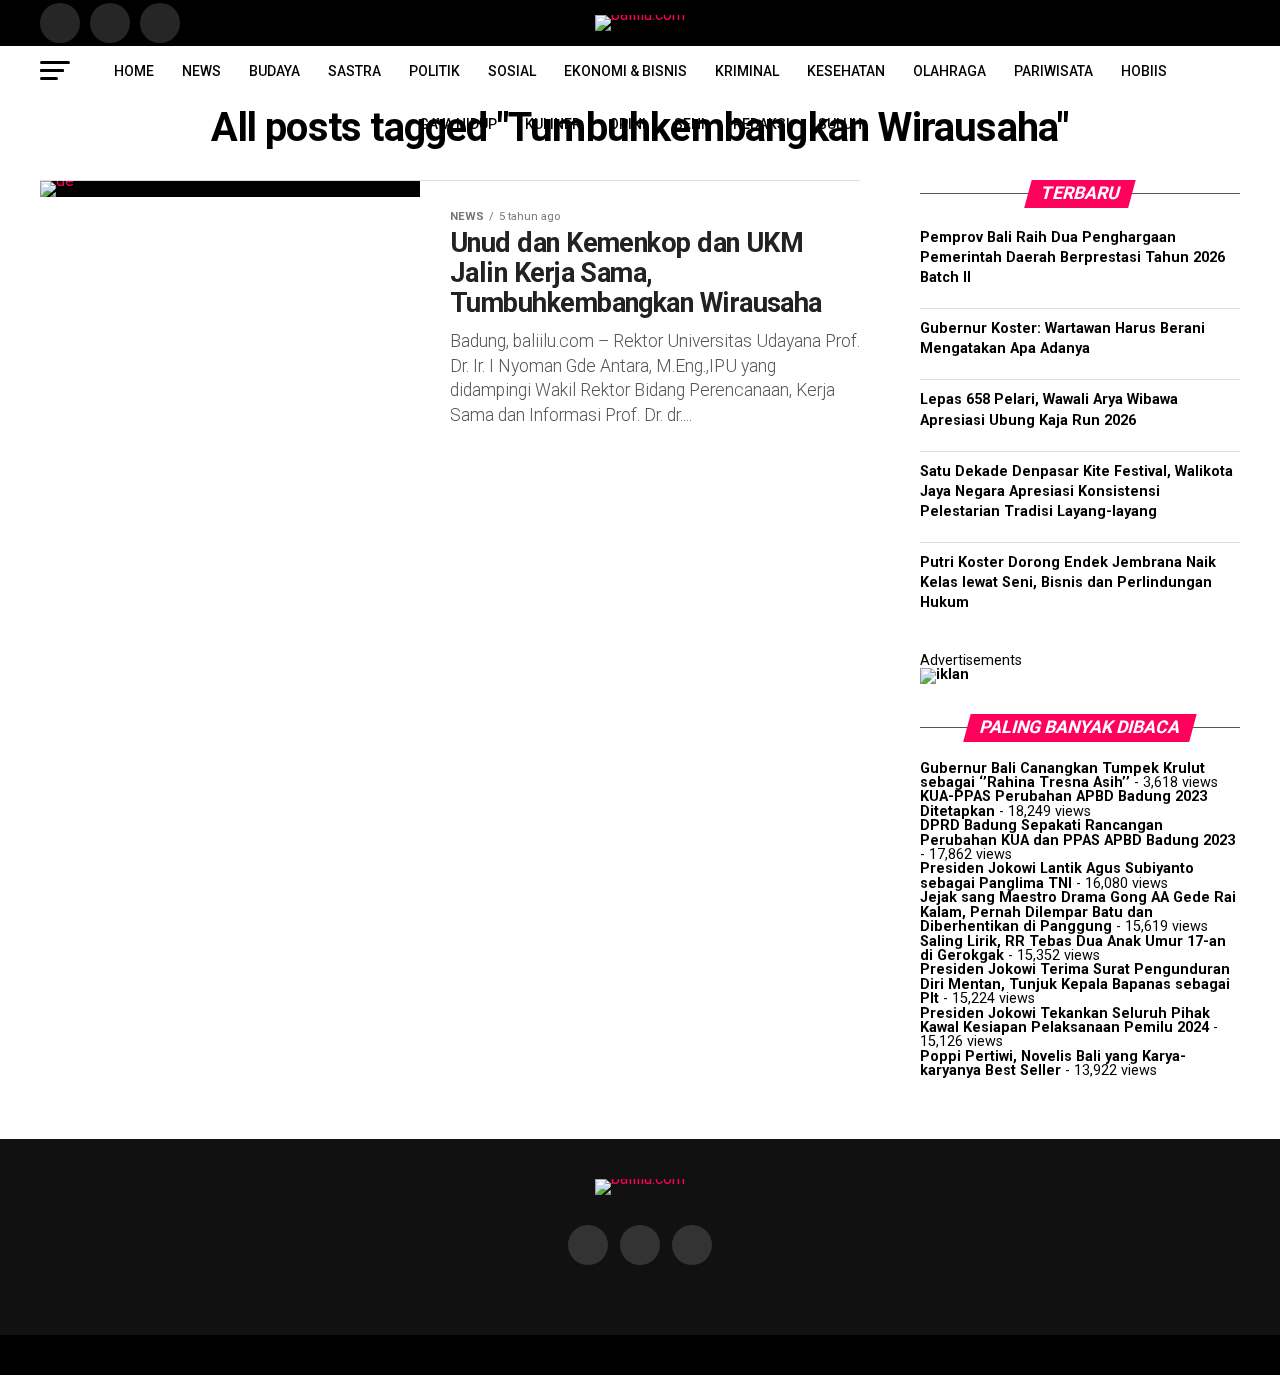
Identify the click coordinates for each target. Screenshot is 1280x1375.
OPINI (627, 124)
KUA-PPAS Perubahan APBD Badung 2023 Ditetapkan (1063, 803)
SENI (689, 124)
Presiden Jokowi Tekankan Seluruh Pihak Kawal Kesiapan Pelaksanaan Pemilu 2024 (1065, 1020)
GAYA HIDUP (458, 124)
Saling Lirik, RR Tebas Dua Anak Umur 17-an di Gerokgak (1073, 948)
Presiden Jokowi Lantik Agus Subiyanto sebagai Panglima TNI (1057, 875)
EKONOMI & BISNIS (625, 71)
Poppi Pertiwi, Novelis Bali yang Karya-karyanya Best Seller (1053, 1063)
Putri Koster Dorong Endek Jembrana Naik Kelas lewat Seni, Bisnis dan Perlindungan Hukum (1068, 582)
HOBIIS (1144, 71)
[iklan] (944, 674)
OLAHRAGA (949, 71)
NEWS (201, 71)
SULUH (840, 124)
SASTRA (354, 71)
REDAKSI (761, 124)
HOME (134, 71)
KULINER (553, 124)
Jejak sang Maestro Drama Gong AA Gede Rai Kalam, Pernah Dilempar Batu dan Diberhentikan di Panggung (1078, 912)
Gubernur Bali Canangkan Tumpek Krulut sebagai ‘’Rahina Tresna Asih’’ (1062, 775)
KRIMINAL (747, 71)
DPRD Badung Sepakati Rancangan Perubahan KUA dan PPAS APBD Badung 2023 (1077, 832)
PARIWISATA (1053, 71)
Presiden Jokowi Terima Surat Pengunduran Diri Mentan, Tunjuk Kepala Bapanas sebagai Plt (1075, 984)
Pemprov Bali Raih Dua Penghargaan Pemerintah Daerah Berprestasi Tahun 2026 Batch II (1072, 257)
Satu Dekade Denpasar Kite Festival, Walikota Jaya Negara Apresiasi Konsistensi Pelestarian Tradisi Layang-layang (1076, 491)
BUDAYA (274, 71)
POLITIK (434, 71)
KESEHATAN (846, 71)
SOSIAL (512, 71)
